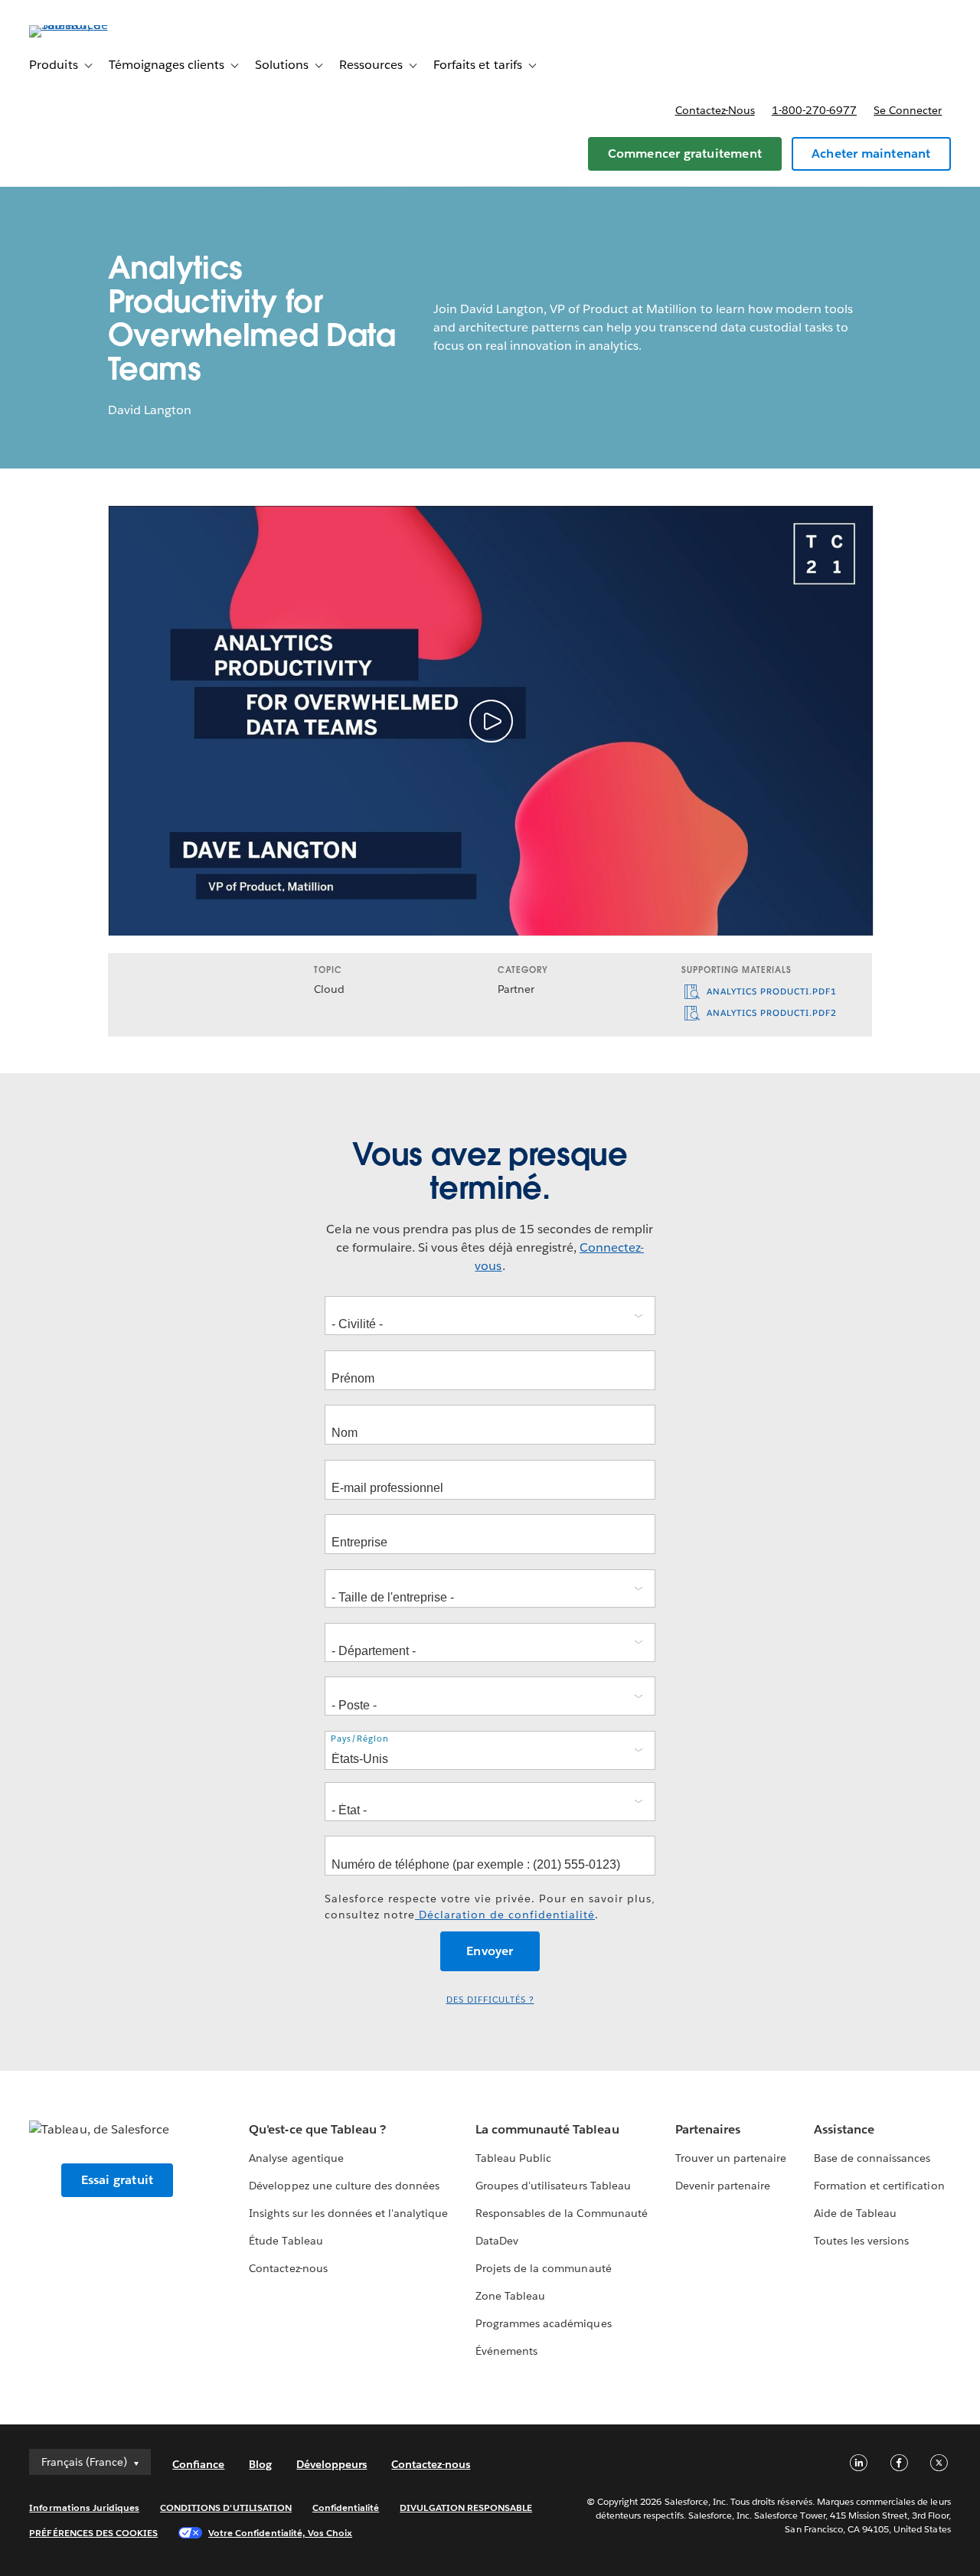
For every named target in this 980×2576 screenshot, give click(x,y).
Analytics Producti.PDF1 (770, 992)
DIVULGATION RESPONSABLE (466, 2507)
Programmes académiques (543, 2323)
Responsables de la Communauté (562, 2213)
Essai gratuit (118, 2180)
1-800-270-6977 (814, 110)
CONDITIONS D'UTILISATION (226, 2507)
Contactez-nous (715, 110)
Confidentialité (346, 2507)
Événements (506, 2351)
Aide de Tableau (855, 2213)
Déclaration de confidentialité (505, 1915)
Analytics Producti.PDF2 (770, 1013)
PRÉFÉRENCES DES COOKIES (93, 2533)
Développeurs (332, 2464)
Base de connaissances (872, 2158)
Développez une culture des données (344, 2186)
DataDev (497, 2241)
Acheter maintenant (871, 153)
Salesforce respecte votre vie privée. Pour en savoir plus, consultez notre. (490, 1907)
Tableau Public (513, 2158)
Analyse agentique (296, 2158)
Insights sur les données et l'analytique (348, 2213)
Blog (260, 2464)
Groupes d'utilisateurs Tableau (553, 2186)
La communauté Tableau (547, 2129)
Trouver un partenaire (731, 2158)
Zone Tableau (510, 2296)
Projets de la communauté (543, 2268)
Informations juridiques (84, 2507)
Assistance (844, 2129)
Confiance (198, 2464)
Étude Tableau (286, 2241)
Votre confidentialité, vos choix (280, 2533)
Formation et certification (879, 2186)
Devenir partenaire (723, 2186)
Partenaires (708, 2129)
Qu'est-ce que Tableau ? (317, 2129)
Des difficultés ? (490, 2000)
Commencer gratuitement (685, 153)
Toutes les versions (861, 2241)
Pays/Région (360, 1739)
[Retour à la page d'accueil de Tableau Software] (87, 25)
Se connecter (908, 110)
